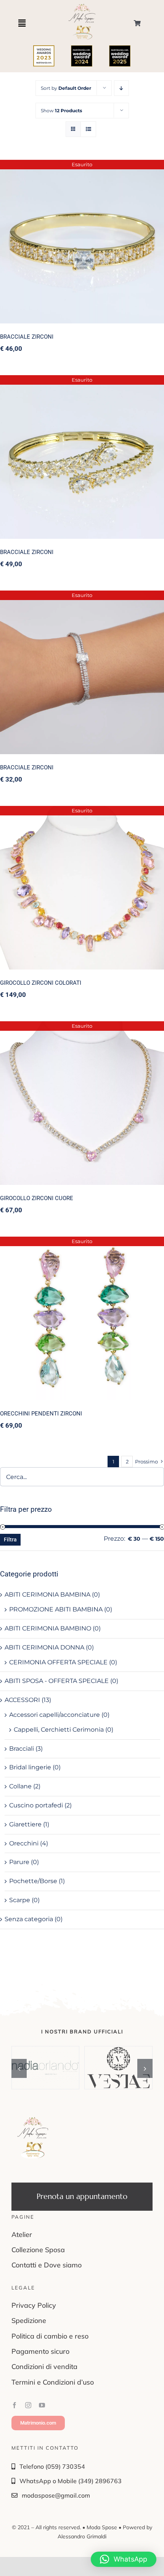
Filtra (10, 1540)
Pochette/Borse (33, 1881)
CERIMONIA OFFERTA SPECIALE (58, 1662)
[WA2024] (82, 48)
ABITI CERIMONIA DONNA (44, 1647)
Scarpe (20, 1900)
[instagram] (28, 2405)
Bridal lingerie (30, 1767)
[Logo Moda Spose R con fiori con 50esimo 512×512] (33, 2119)
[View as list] (88, 129)
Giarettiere (25, 1824)
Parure (19, 1862)
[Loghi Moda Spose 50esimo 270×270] (82, 6)
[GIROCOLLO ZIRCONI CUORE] (82, 1103)
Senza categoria (29, 1919)
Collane (20, 1786)
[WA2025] (120, 48)
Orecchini (24, 1843)
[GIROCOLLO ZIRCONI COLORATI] (82, 888)
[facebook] (14, 2405)
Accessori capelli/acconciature (55, 1715)
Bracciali (22, 1749)
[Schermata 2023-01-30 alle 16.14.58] (44, 48)
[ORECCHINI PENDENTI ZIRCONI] (82, 1318)
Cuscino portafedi (36, 1805)
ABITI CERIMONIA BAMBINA (47, 1594)
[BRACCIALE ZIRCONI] (82, 242)
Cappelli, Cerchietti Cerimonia (59, 1730)
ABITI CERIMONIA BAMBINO (48, 1628)
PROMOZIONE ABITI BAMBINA (56, 1609)
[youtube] (42, 2405)
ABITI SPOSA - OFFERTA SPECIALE (57, 1681)
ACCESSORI (22, 1700)
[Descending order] (121, 88)
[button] (19, 2068)
